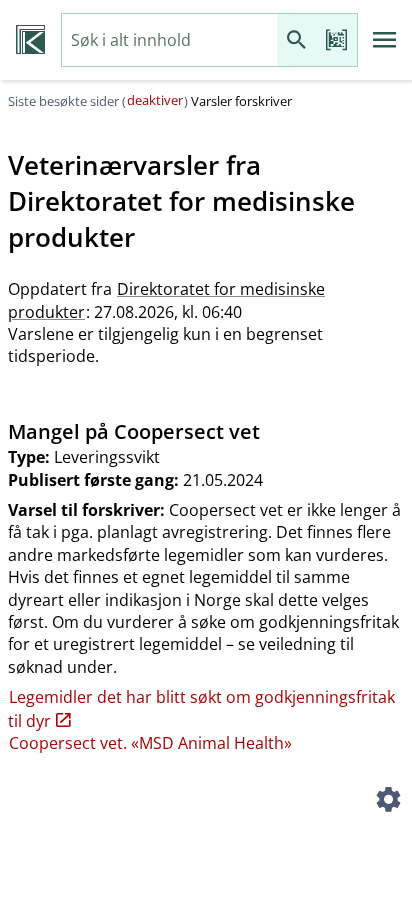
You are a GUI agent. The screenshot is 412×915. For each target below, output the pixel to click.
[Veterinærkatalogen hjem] (30, 40)
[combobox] (169, 40)
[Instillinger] (388, 802)
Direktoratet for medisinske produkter (166, 300)
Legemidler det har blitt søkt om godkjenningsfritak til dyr (201, 708)
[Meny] (385, 40)
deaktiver (155, 100)
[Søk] (297, 40)
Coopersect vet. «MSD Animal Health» (150, 743)
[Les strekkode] (337, 40)
